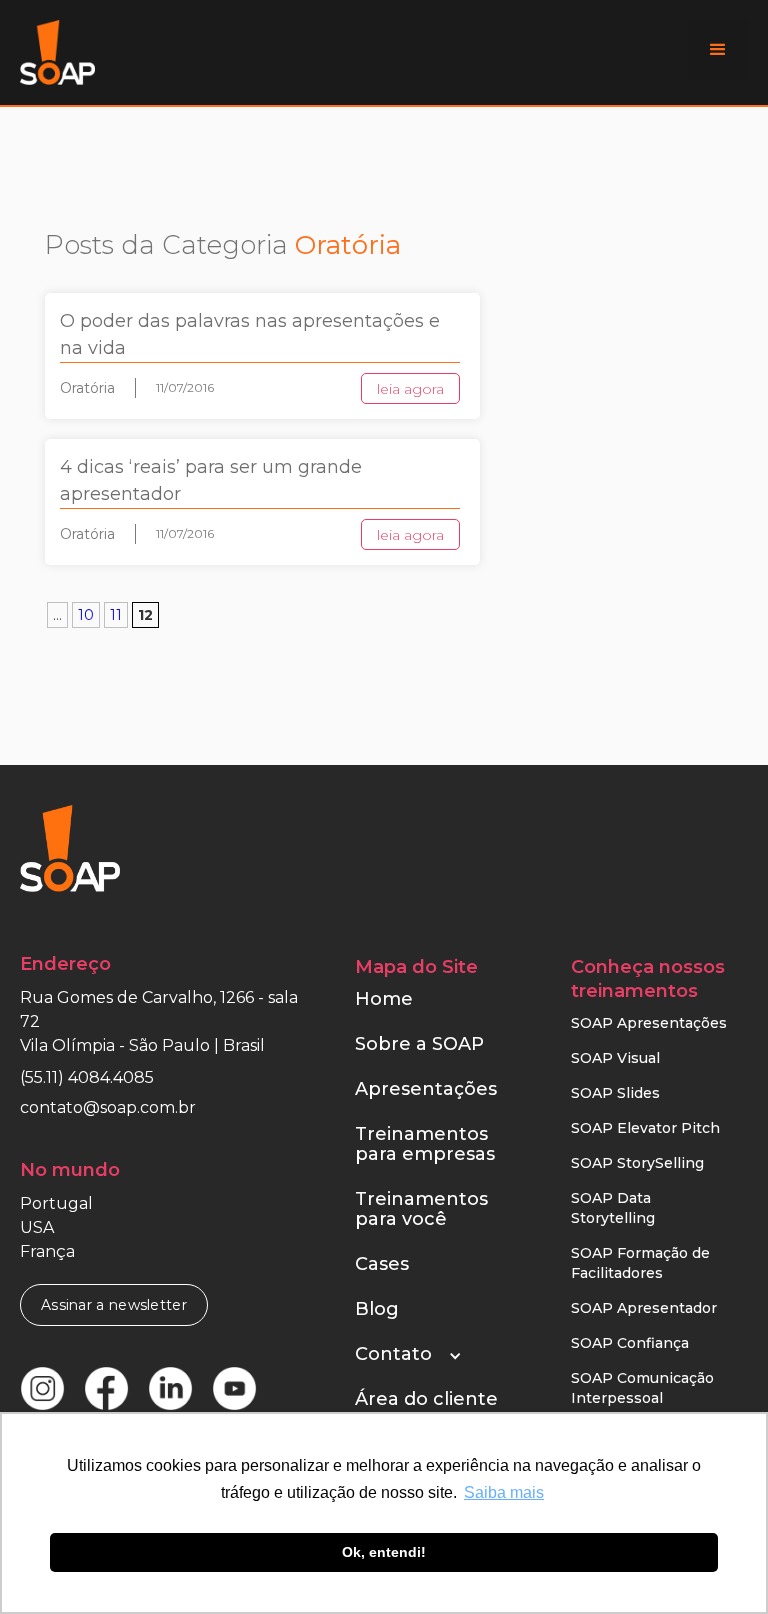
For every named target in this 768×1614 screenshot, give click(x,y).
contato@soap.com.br (108, 1107)
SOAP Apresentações (649, 1023)
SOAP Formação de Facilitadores (640, 1263)
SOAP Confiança (630, 1343)
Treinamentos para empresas (425, 1144)
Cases (382, 1264)
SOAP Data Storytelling (613, 1208)
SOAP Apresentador (644, 1308)
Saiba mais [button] (504, 1492)
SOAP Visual (615, 1058)
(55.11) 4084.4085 (87, 1077)
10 (86, 615)
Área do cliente (426, 1399)
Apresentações (426, 1089)
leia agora (410, 389)
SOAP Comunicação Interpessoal (642, 1388)
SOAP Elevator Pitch (645, 1128)
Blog (377, 1309)
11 (116, 615)
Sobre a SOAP (419, 1044)
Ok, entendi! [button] (384, 1552)
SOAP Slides (615, 1093)
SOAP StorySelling (637, 1163)
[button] (718, 50)
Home (384, 999)
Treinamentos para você (421, 1209)
